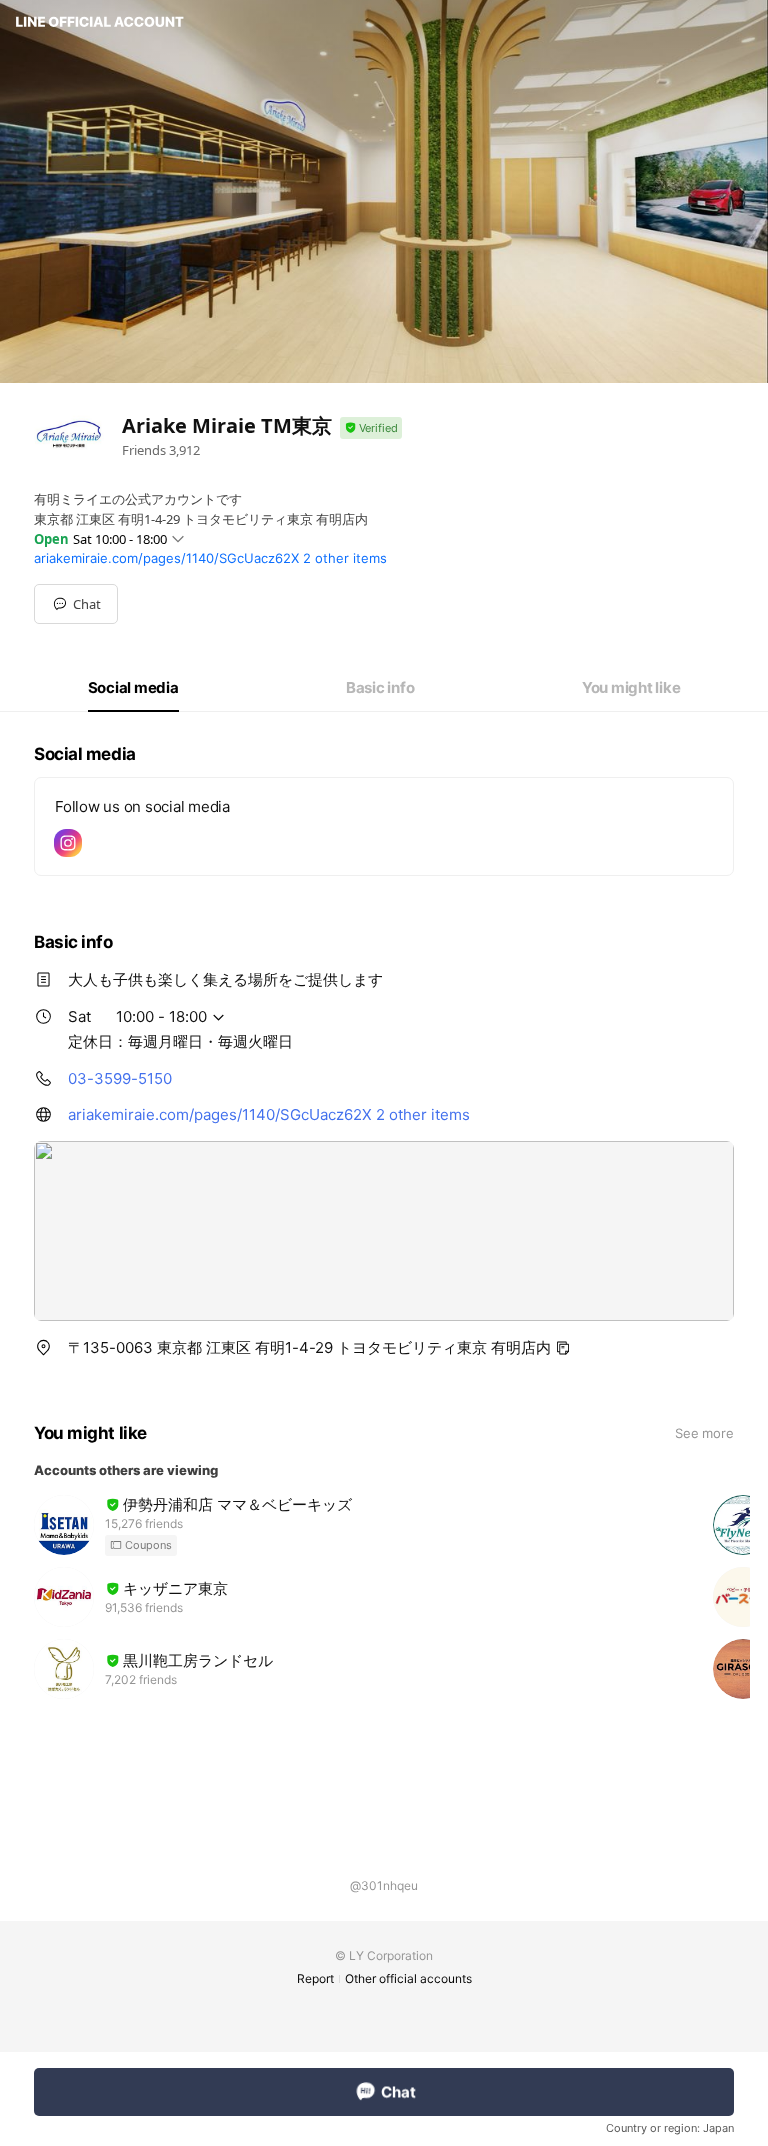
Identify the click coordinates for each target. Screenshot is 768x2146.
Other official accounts (408, 1978)
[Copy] (563, 1348)
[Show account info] (371, 428)
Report (315, 1978)
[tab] (133, 688)
